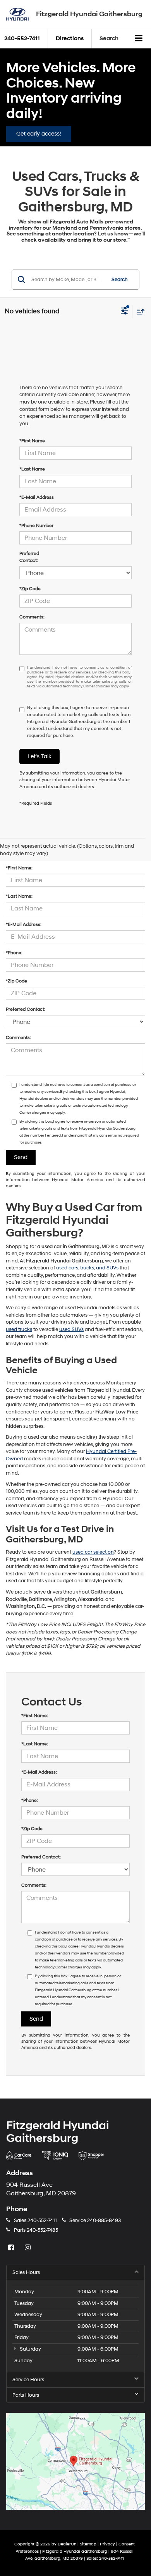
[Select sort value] (139, 312)
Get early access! (39, 134)
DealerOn (67, 2544)
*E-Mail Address (37, 497)
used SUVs (71, 1329)
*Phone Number (36, 526)
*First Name (32, 441)
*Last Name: (19, 896)
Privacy (107, 2544)
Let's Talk (39, 756)
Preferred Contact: (29, 557)
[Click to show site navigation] (139, 39)
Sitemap (88, 2544)
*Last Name (32, 469)
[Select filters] (124, 312)
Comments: (32, 617)
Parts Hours (26, 2395)
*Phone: (14, 953)
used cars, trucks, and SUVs (87, 1268)
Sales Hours (26, 2272)
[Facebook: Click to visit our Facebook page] (12, 2248)
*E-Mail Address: (24, 925)
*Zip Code (30, 589)
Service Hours (28, 2380)
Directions (70, 39)
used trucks (19, 1329)
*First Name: (19, 868)
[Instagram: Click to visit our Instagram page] (29, 2248)
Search (120, 280)
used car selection (93, 1552)
